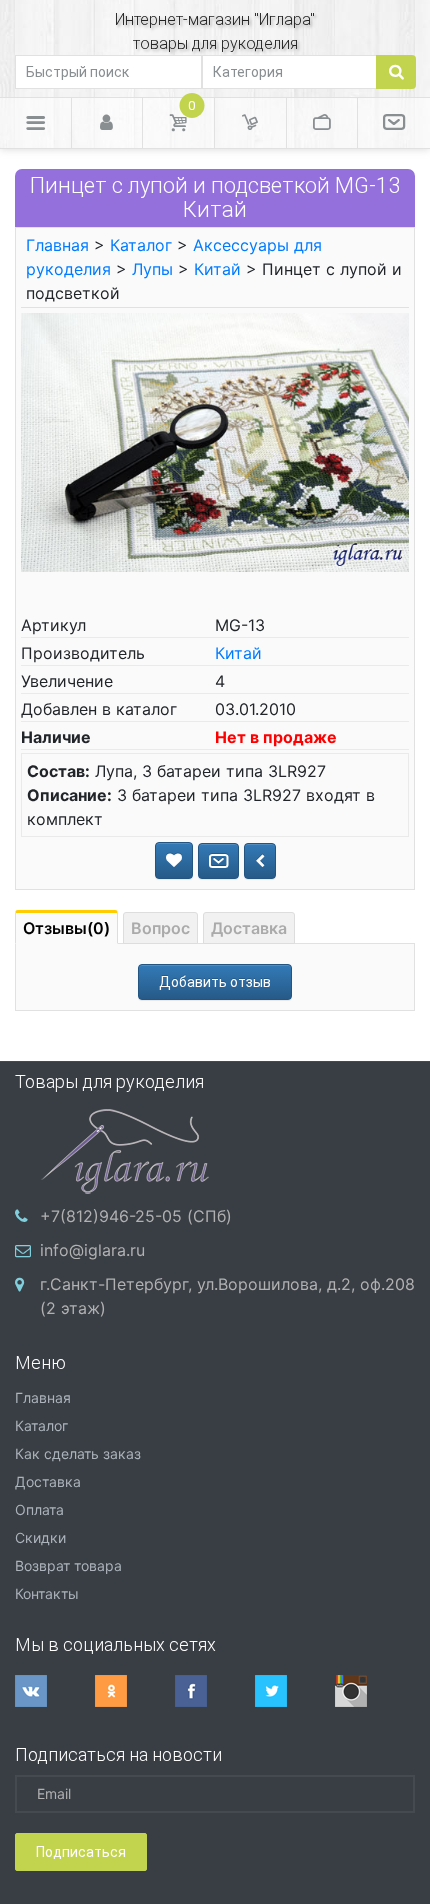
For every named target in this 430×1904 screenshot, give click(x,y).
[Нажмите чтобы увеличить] (215, 441)
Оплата (39, 1509)
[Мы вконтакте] (55, 1691)
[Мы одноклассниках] (135, 1691)
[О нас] (394, 123)
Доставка (249, 928)
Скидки (40, 1537)
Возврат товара (68, 1565)
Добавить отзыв (215, 982)
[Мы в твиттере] (295, 1691)
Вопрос (160, 928)
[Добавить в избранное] (174, 860)
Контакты (47, 1593)
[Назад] (260, 861)
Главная (57, 245)
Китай (217, 269)
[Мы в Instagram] (375, 1691)
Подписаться (81, 1852)
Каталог (141, 245)
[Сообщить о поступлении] (218, 861)
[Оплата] (322, 123)
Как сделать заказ (78, 1453)
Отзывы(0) (66, 928)
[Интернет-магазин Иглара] (125, 1149)
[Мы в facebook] (215, 1691)
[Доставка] (250, 123)
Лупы (152, 269)
